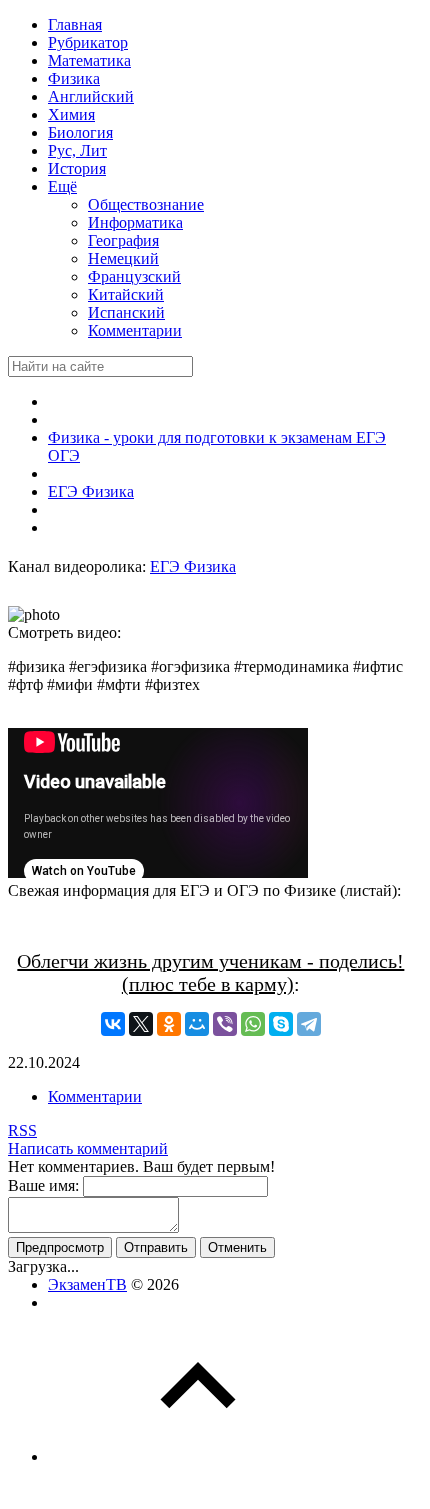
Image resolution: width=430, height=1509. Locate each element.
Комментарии (95, 1096)
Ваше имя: (43, 1185)
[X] (141, 1024)
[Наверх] (198, 1456)
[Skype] (281, 1024)
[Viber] (225, 1024)
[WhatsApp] (253, 1024)
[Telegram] (309, 1024)
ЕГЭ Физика (193, 566)
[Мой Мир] (197, 1024)
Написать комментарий (88, 1148)
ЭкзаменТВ (87, 1284)
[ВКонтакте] (113, 1024)
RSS (22, 1130)
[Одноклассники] (169, 1024)
